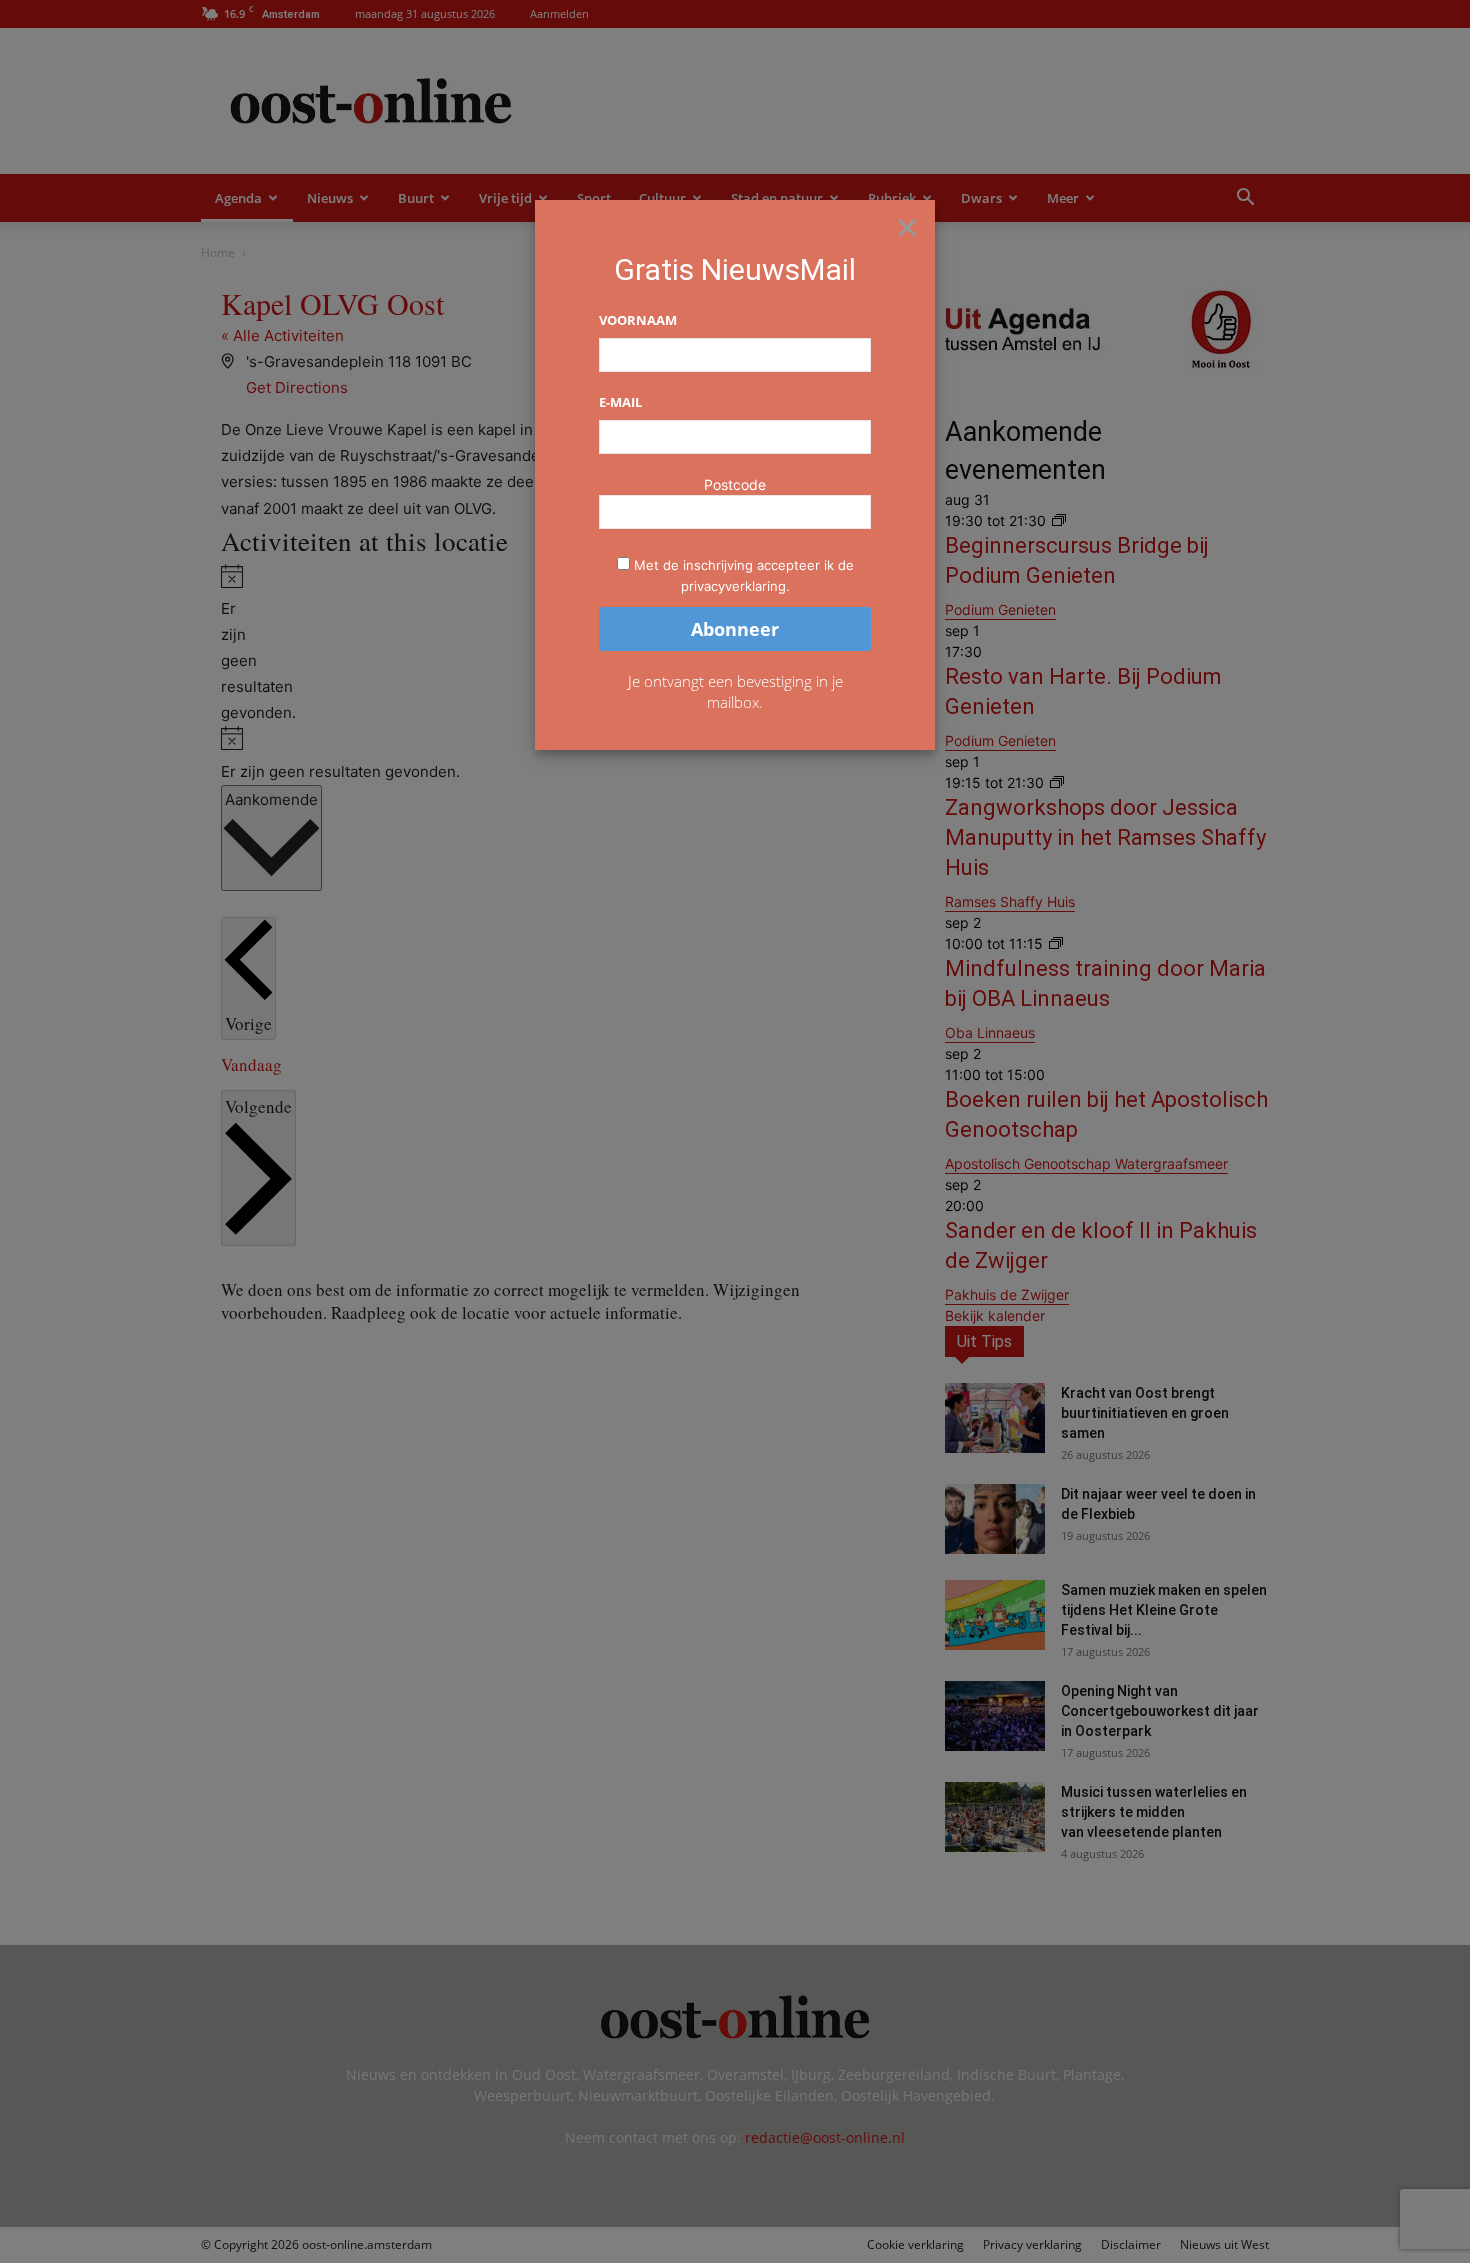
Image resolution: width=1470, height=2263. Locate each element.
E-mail (620, 402)
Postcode (735, 484)
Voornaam (638, 320)
